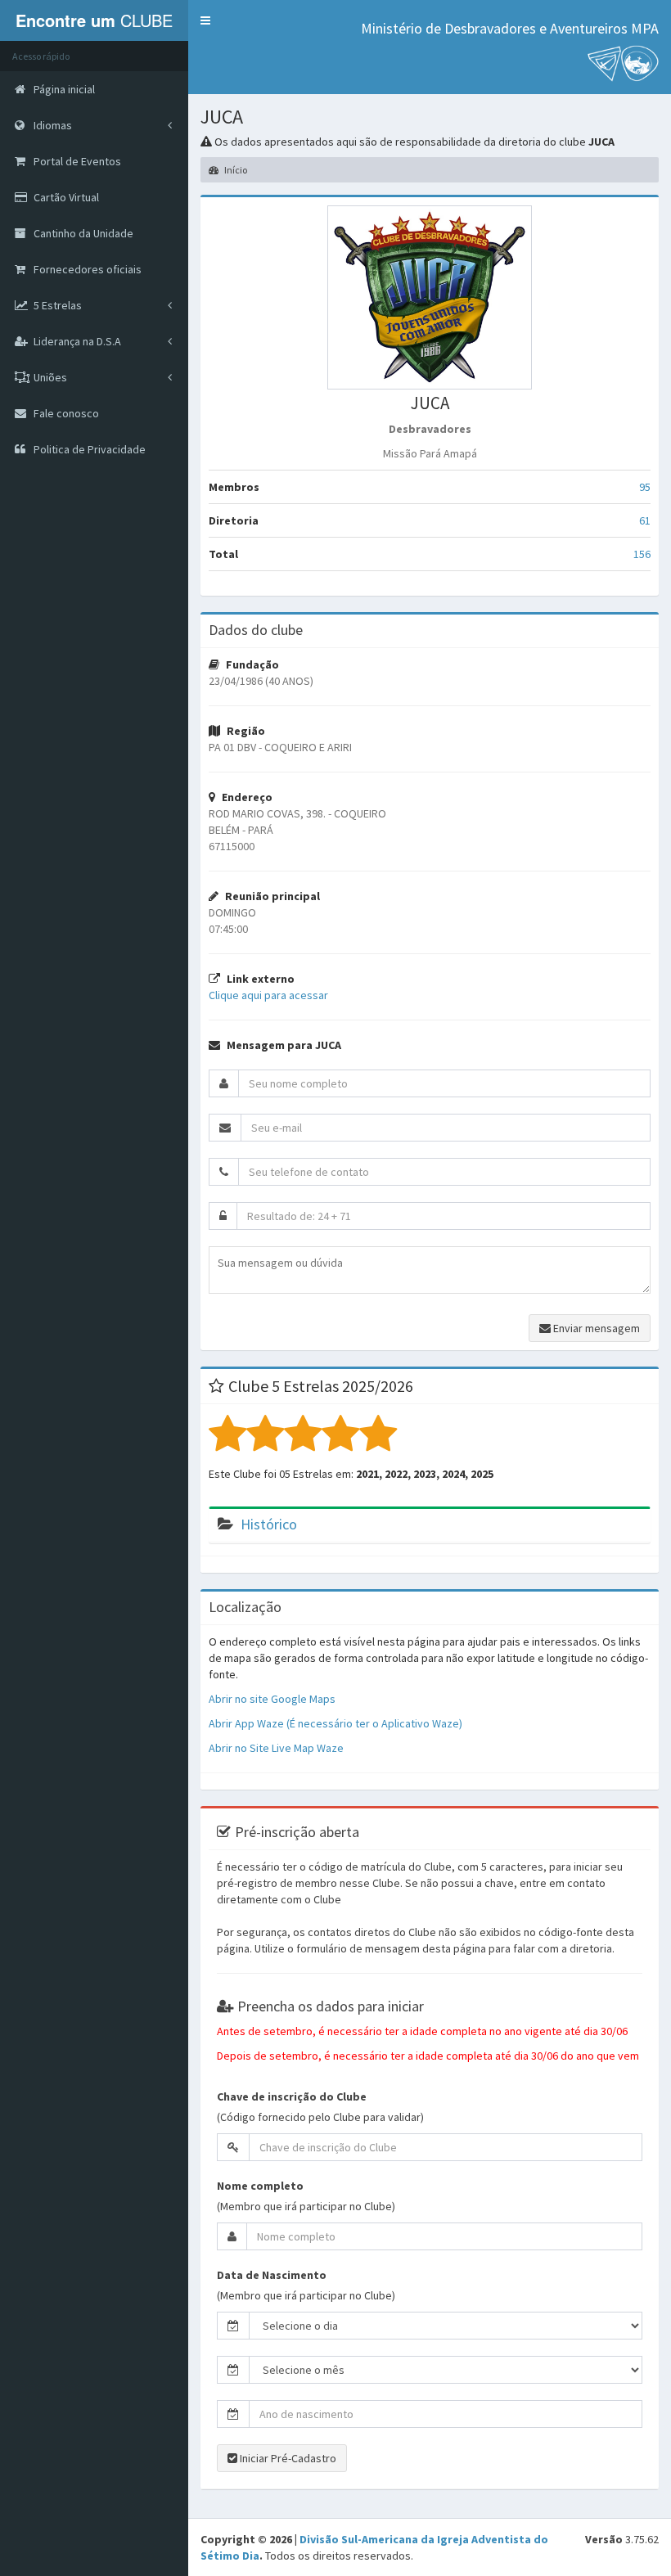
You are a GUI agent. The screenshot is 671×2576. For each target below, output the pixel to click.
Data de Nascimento (272, 2275)
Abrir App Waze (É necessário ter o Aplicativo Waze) (335, 1723)
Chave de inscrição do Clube (292, 2096)
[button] (205, 20)
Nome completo (260, 2186)
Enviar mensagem (595, 1328)
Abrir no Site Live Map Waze (276, 1748)
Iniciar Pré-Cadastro (287, 2458)
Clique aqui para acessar (268, 995)
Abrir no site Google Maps (272, 1699)
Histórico (269, 1524)
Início (235, 170)
